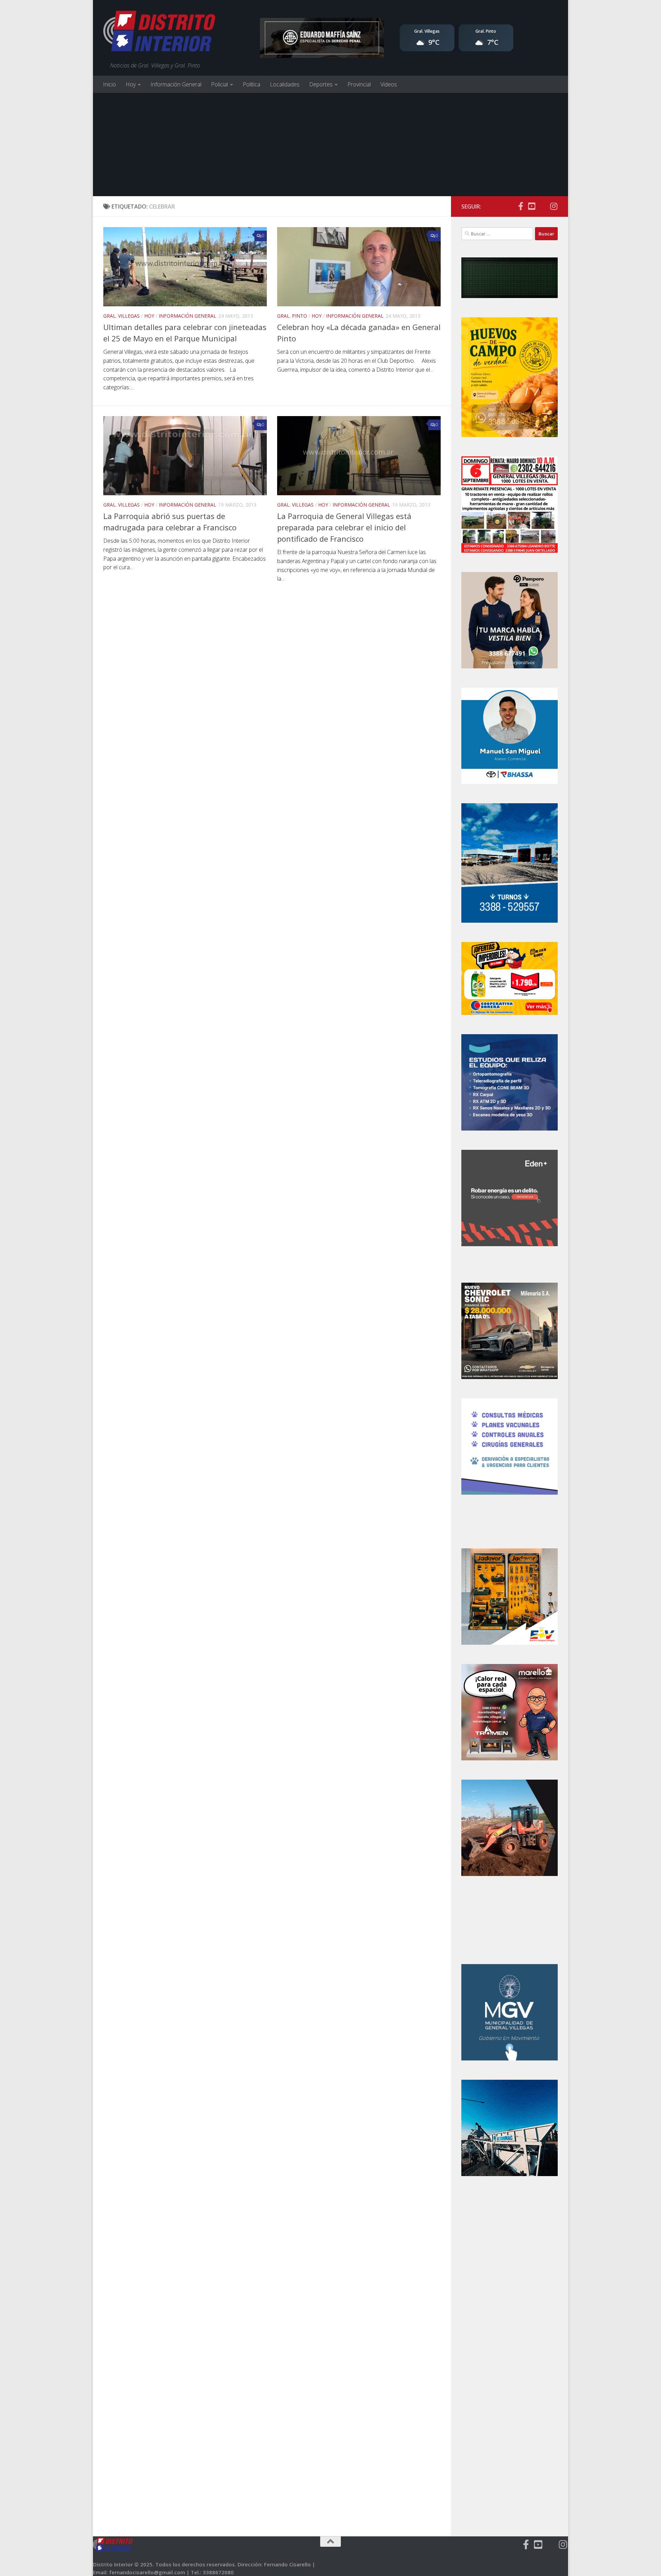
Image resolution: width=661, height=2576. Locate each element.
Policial (219, 84)
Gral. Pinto (292, 316)
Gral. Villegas (122, 316)
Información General (176, 84)
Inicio (109, 84)
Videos (389, 84)
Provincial (359, 84)
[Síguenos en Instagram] (554, 206)
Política (251, 84)
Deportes (321, 84)
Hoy (131, 84)
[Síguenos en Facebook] (521, 206)
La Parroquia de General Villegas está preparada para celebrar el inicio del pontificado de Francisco (344, 527)
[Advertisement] (330, 145)
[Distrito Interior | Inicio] (159, 33)
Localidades (285, 84)
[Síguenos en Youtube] (532, 206)
